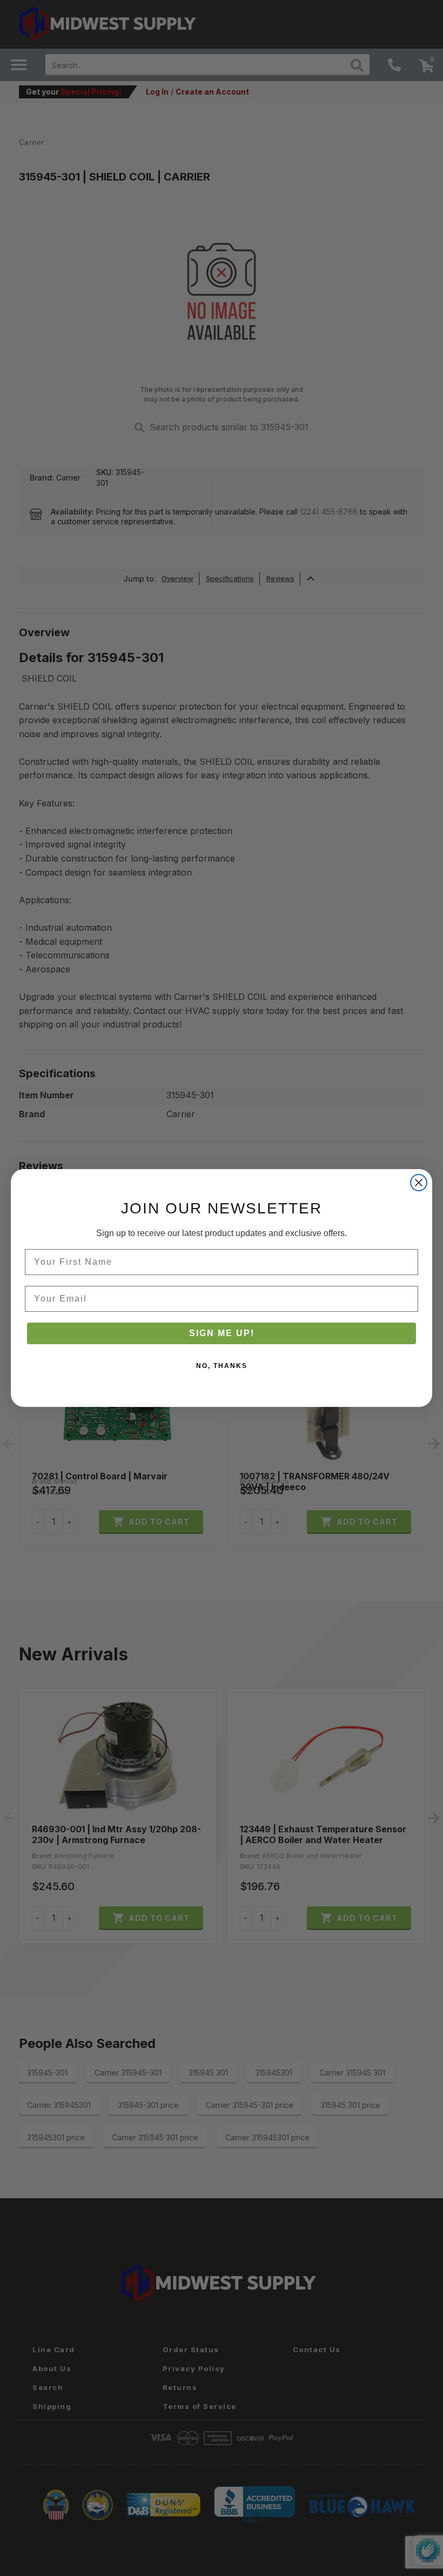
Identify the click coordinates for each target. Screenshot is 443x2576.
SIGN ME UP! (222, 1333)
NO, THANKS (222, 1366)
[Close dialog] (419, 1183)
